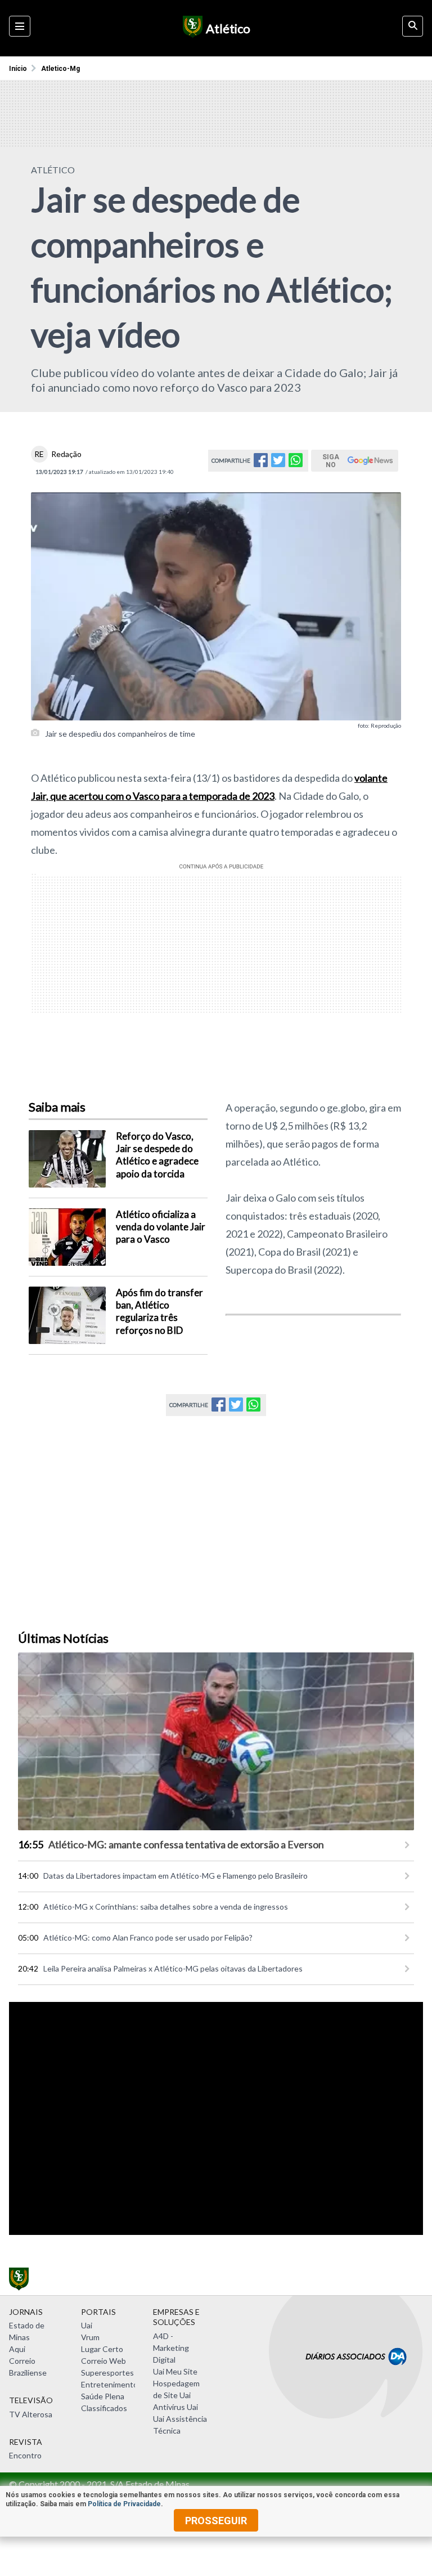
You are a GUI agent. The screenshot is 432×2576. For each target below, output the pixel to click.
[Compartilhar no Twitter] (278, 463)
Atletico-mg (60, 69)
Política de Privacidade (124, 2504)
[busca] (413, 26)
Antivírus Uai (175, 2407)
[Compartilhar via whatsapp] (296, 463)
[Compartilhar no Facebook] (261, 463)
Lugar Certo (102, 2349)
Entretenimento (109, 2384)
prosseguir (216, 2521)
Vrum (90, 2337)
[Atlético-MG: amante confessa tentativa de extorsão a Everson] (216, 1742)
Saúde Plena (103, 2396)
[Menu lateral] (20, 26)
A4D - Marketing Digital (171, 2348)
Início (18, 69)
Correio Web (103, 2361)
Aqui (17, 2349)
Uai (87, 2325)
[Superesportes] (191, 28)
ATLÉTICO (53, 170)
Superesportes (107, 2373)
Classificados (104, 2408)
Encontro (25, 2455)
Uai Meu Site (175, 2371)
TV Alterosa (31, 2414)
